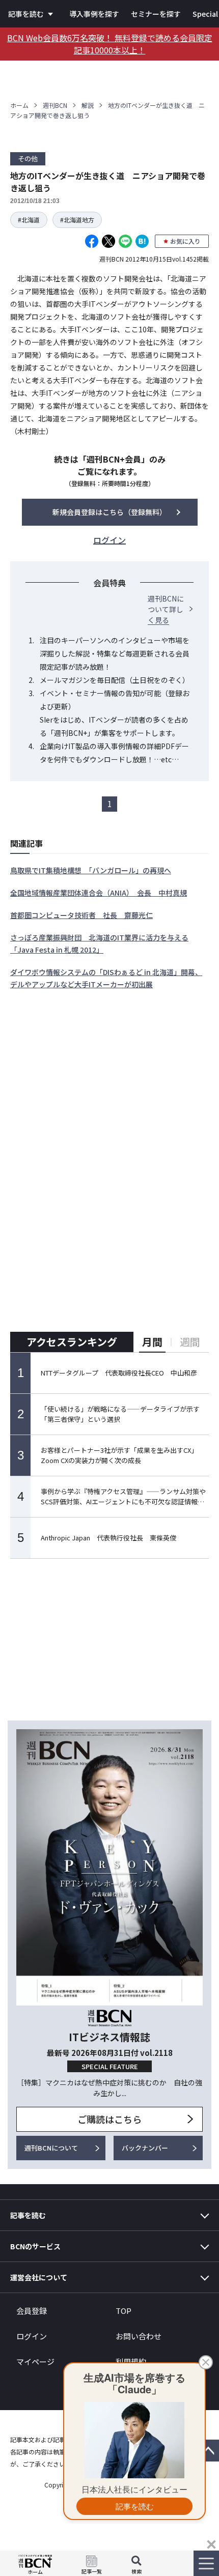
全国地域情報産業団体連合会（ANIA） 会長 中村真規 (99, 893)
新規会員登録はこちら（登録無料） (109, 512)
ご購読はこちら (109, 2119)
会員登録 (32, 2311)
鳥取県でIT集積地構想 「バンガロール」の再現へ (91, 870)
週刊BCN (55, 105)
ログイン (32, 2336)
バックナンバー (145, 2148)
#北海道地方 (77, 220)
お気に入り (185, 241)
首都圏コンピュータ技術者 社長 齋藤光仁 (81, 915)
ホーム (19, 105)
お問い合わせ (139, 2336)
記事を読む (26, 14)
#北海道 (29, 220)
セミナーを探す (156, 14)
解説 (88, 105)
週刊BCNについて (51, 2148)
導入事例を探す (94, 14)
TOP (124, 2311)
